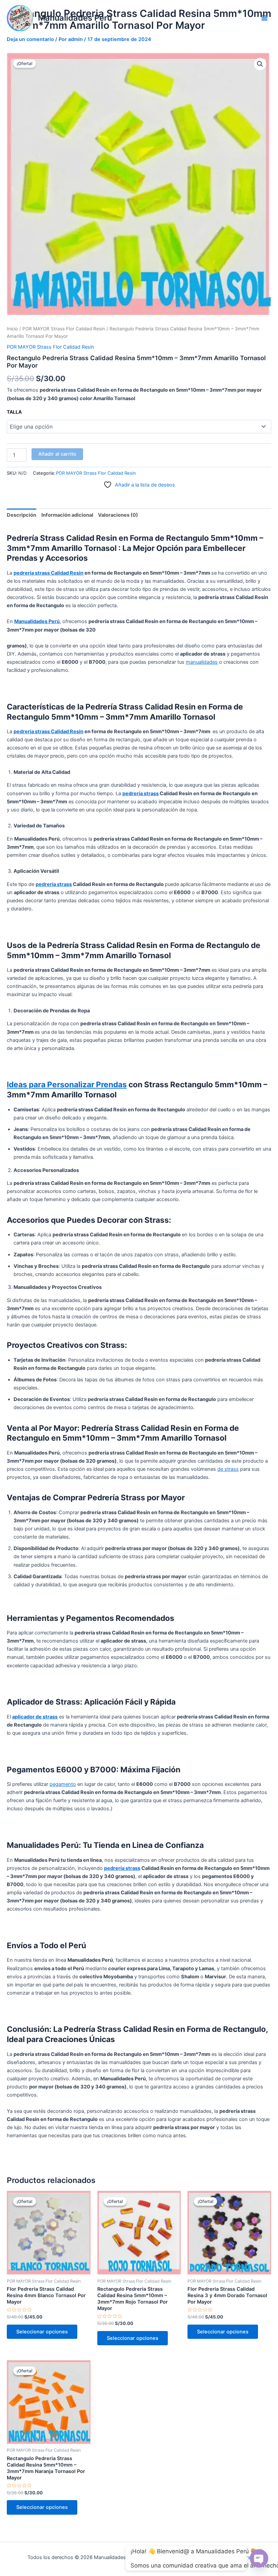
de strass (228, 1469)
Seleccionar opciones (42, 2332)
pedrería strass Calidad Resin (48, 573)
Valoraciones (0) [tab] (118, 515)
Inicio (12, 329)
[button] (260, 64)
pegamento (63, 1784)
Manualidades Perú (75, 18)
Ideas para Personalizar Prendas (67, 1085)
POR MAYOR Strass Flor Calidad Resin (64, 329)
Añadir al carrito (57, 454)
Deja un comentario (30, 39)
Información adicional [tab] (67, 515)
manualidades (202, 662)
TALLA (14, 412)
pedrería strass (141, 794)
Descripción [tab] (22, 515)
